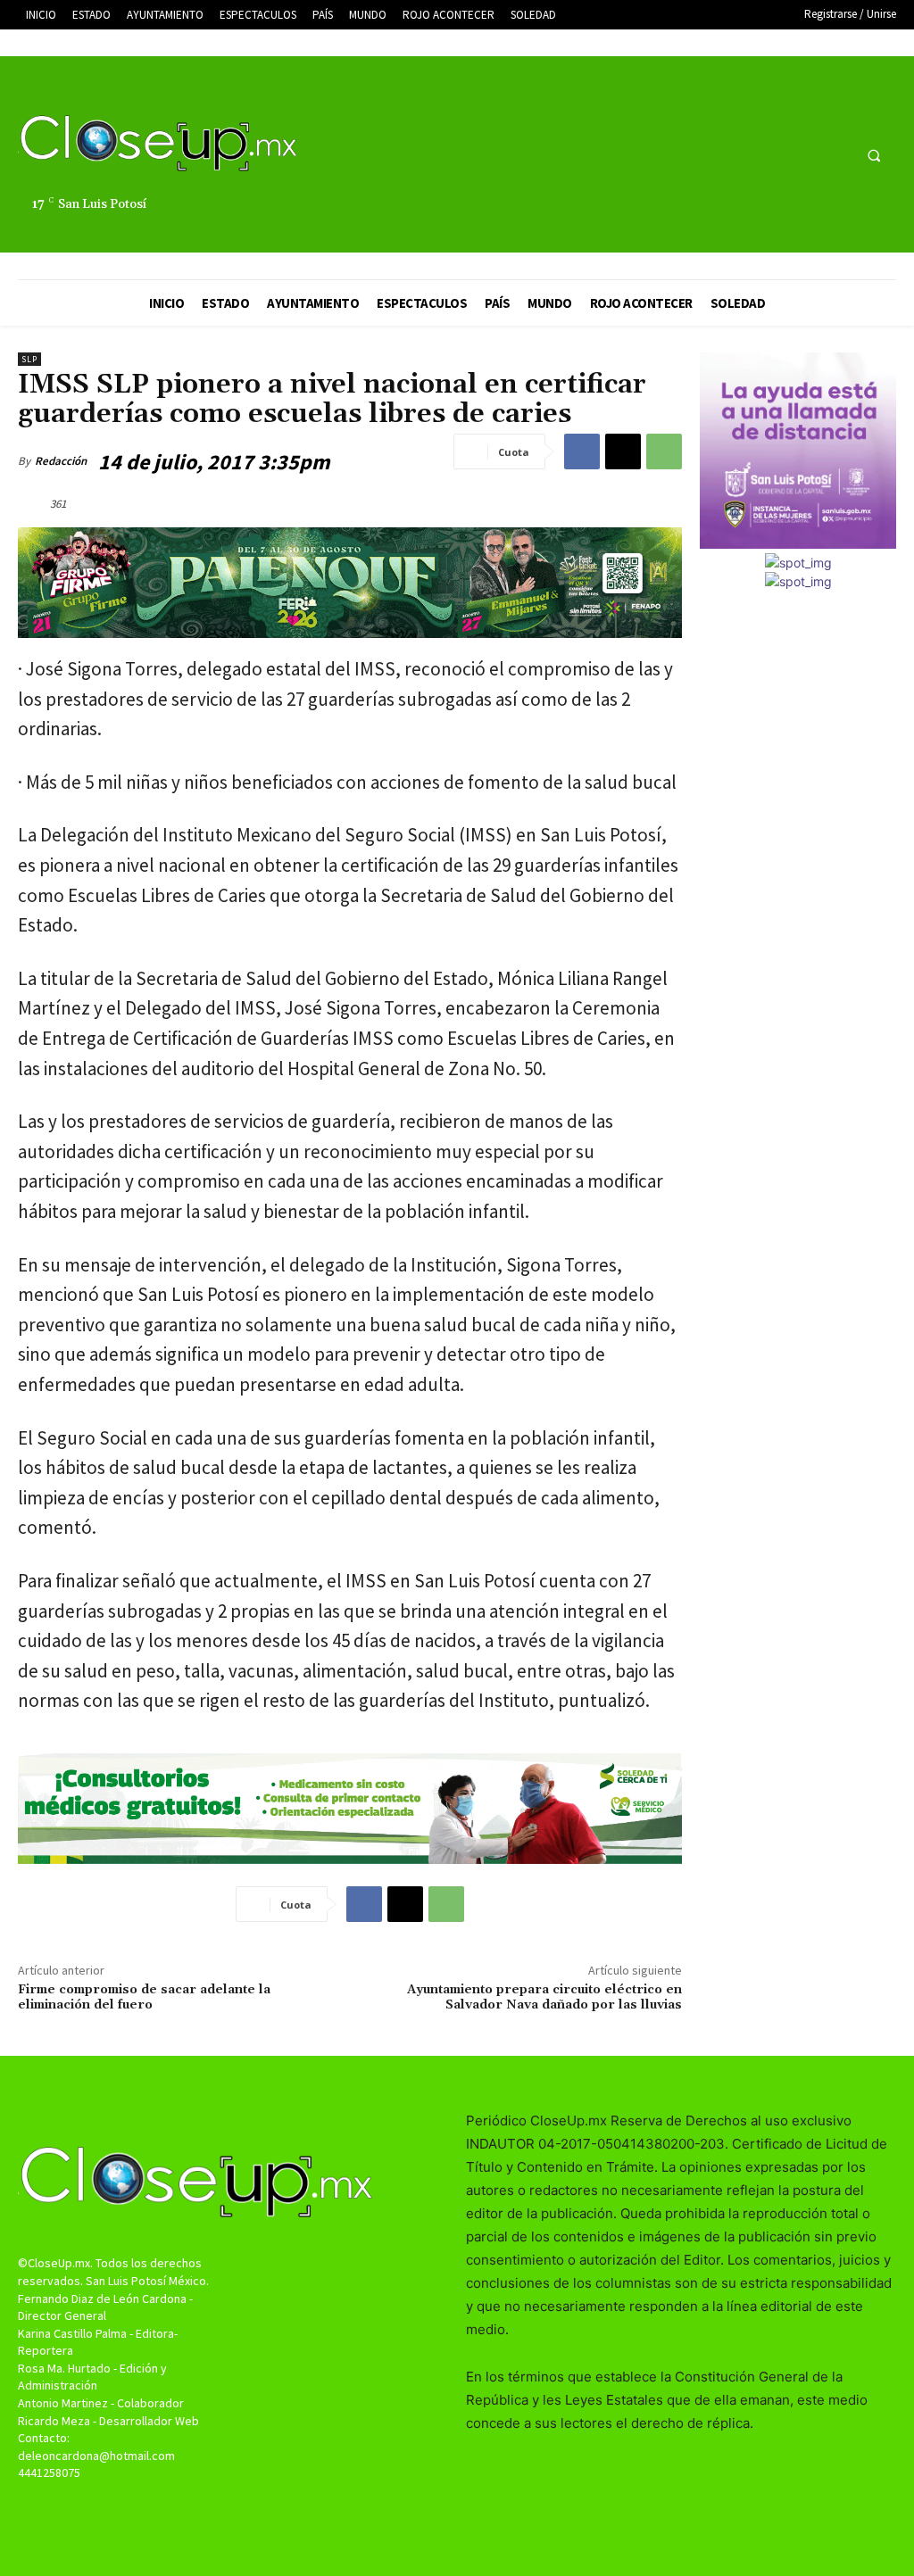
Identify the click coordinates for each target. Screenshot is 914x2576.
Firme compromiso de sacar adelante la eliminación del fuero (144, 1997)
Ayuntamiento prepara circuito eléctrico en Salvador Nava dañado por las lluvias (544, 1997)
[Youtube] (835, 155)
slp (29, 359)
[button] (874, 155)
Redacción (61, 461)
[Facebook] (769, 155)
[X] (802, 155)
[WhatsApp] (664, 451)
